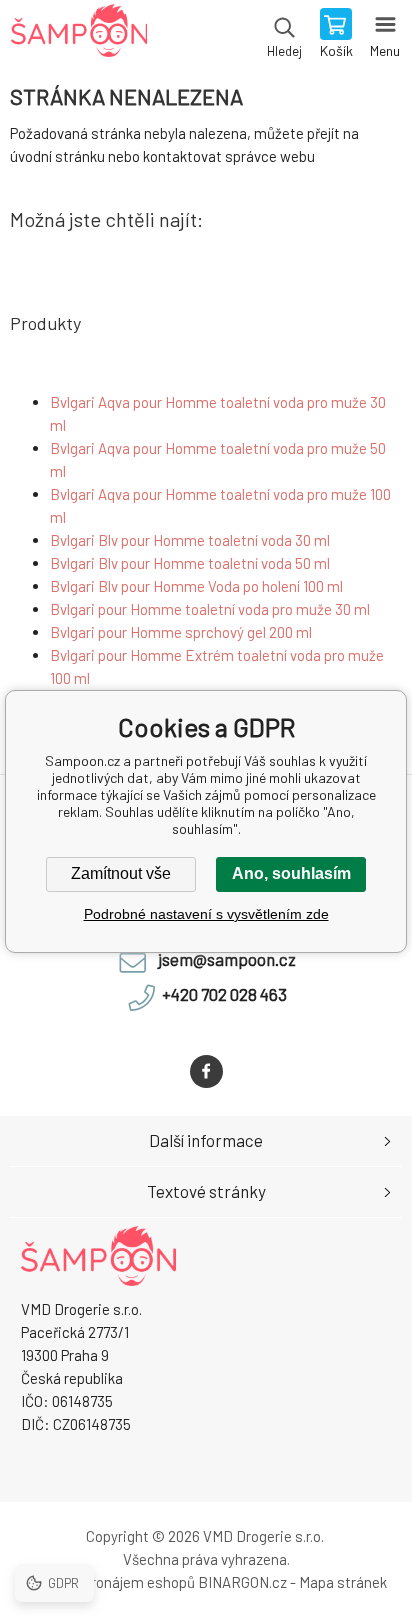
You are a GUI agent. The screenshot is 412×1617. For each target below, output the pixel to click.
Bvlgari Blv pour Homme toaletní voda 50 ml (190, 563)
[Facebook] (206, 1071)
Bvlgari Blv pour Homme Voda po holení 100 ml (196, 586)
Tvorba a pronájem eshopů (110, 1582)
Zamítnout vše (121, 873)
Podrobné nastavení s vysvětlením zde (206, 914)
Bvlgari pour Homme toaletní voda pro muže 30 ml (210, 609)
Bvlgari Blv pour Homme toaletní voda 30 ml (190, 540)
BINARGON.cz (242, 1582)
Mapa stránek (343, 1582)
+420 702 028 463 (224, 994)
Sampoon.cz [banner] (78, 35)
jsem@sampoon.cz (227, 959)
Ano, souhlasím (291, 873)
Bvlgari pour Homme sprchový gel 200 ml (181, 632)
